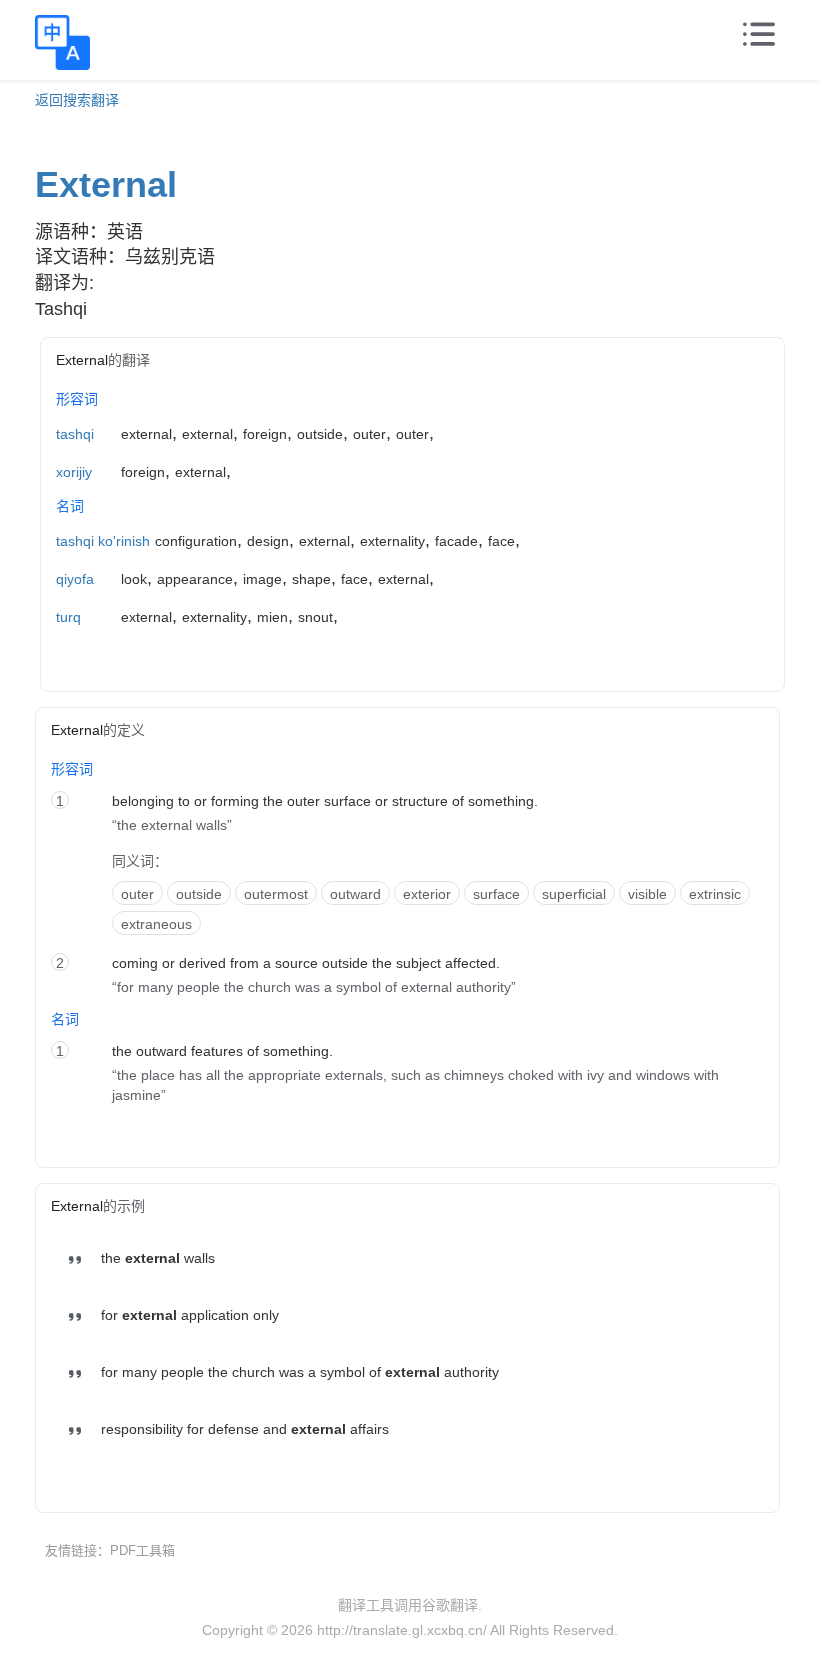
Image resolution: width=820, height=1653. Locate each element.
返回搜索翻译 (77, 100)
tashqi (75, 434)
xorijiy (74, 472)
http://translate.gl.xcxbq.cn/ (402, 1630)
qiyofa (75, 579)
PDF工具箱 (142, 1550)
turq (68, 617)
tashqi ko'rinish (103, 541)
